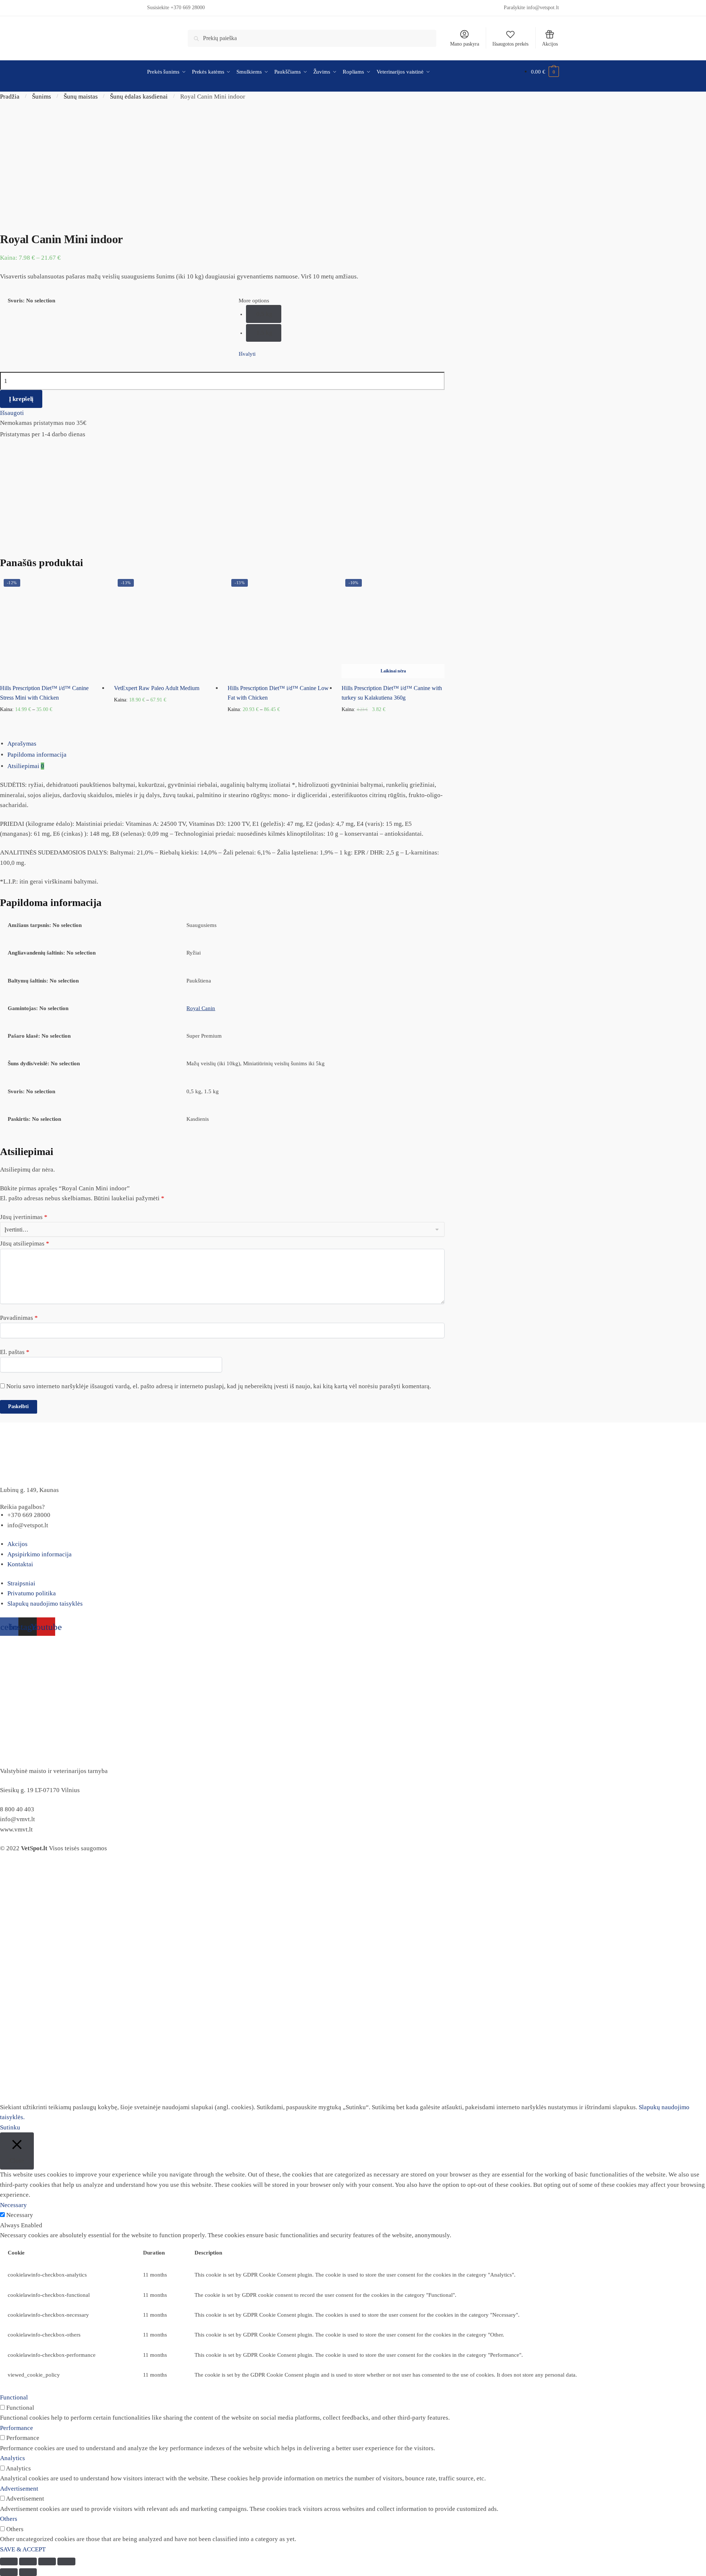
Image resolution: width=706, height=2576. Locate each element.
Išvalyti (247, 354)
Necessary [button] (13, 2205)
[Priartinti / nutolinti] (66, 2561)
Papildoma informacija (37, 755)
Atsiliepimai (26, 766)
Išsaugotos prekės (510, 44)
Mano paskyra (465, 44)
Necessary (20, 2215)
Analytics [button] (13, 2458)
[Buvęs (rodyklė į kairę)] (9, 2572)
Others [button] (9, 2519)
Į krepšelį (21, 399)
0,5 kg (264, 314)
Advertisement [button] (19, 2489)
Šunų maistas (81, 97)
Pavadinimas (19, 1318)
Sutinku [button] (10, 2127)
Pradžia (10, 97)
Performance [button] (17, 2428)
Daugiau (393, 721)
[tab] (357, 744)
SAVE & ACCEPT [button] (23, 2549)
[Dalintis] (28, 2561)
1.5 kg (264, 333)
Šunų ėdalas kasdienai (139, 97)
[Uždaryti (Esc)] (9, 2561)
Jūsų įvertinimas (24, 1217)
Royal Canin (201, 1008)
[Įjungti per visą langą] (47, 2561)
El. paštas (15, 1352)
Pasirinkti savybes (51, 721)
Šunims (42, 97)
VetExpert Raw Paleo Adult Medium (157, 688)
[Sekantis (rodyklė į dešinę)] (28, 2572)
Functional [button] (14, 2397)
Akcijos (550, 44)
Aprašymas (22, 744)
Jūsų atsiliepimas (25, 1243)
